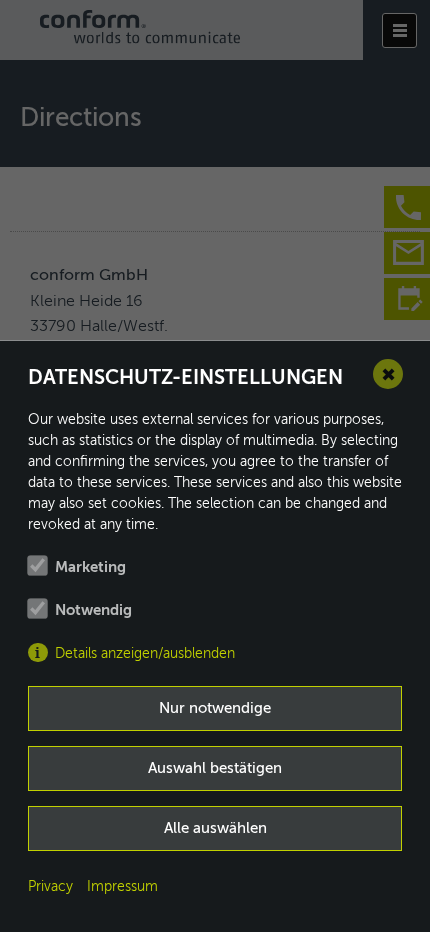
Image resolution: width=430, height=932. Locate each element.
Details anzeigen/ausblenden (145, 654)
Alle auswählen (215, 828)
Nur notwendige (215, 708)
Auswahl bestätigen (215, 768)
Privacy (50, 887)
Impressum (122, 887)
